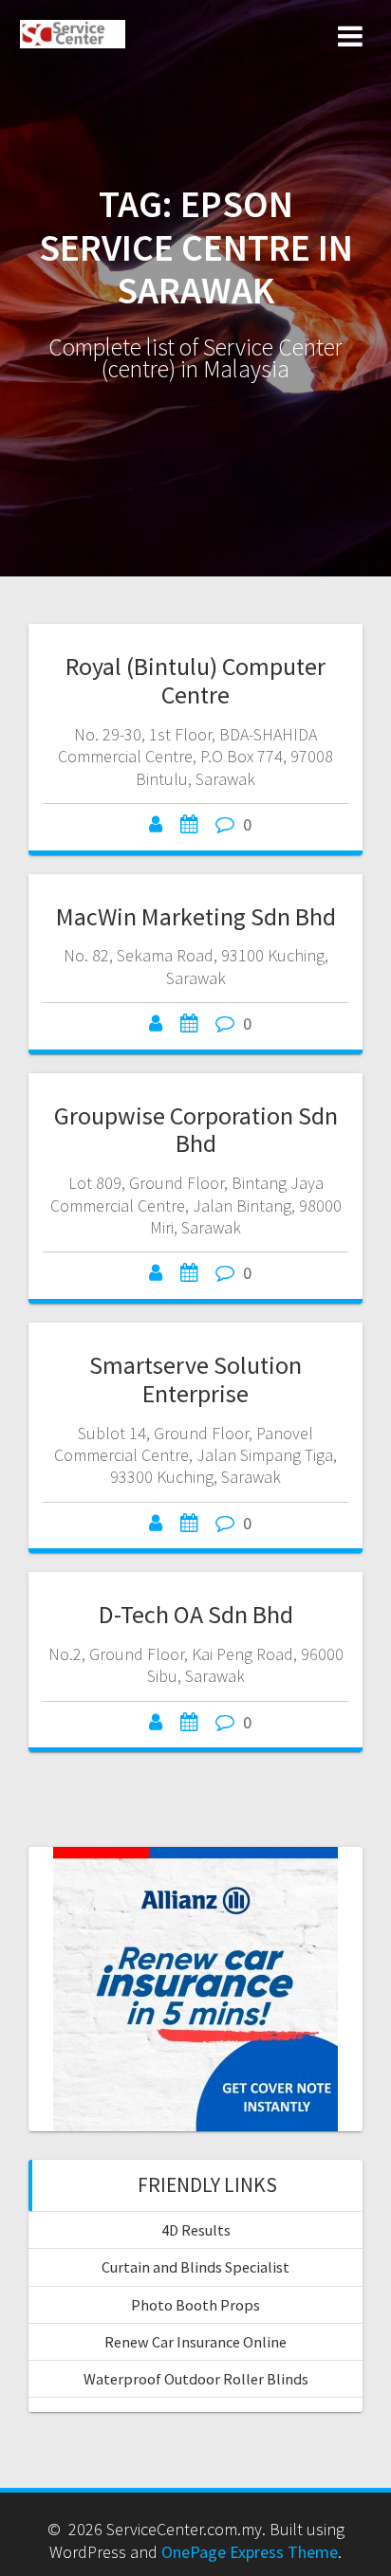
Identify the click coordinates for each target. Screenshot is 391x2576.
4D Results (196, 2230)
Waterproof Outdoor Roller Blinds (196, 2379)
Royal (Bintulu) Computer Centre (195, 680)
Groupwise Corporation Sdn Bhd (196, 1130)
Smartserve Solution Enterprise (195, 1379)
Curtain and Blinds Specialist (195, 2267)
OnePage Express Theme (250, 2552)
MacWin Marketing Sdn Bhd (196, 916)
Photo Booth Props (195, 2305)
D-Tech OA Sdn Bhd (196, 1614)
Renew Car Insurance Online (195, 2342)
